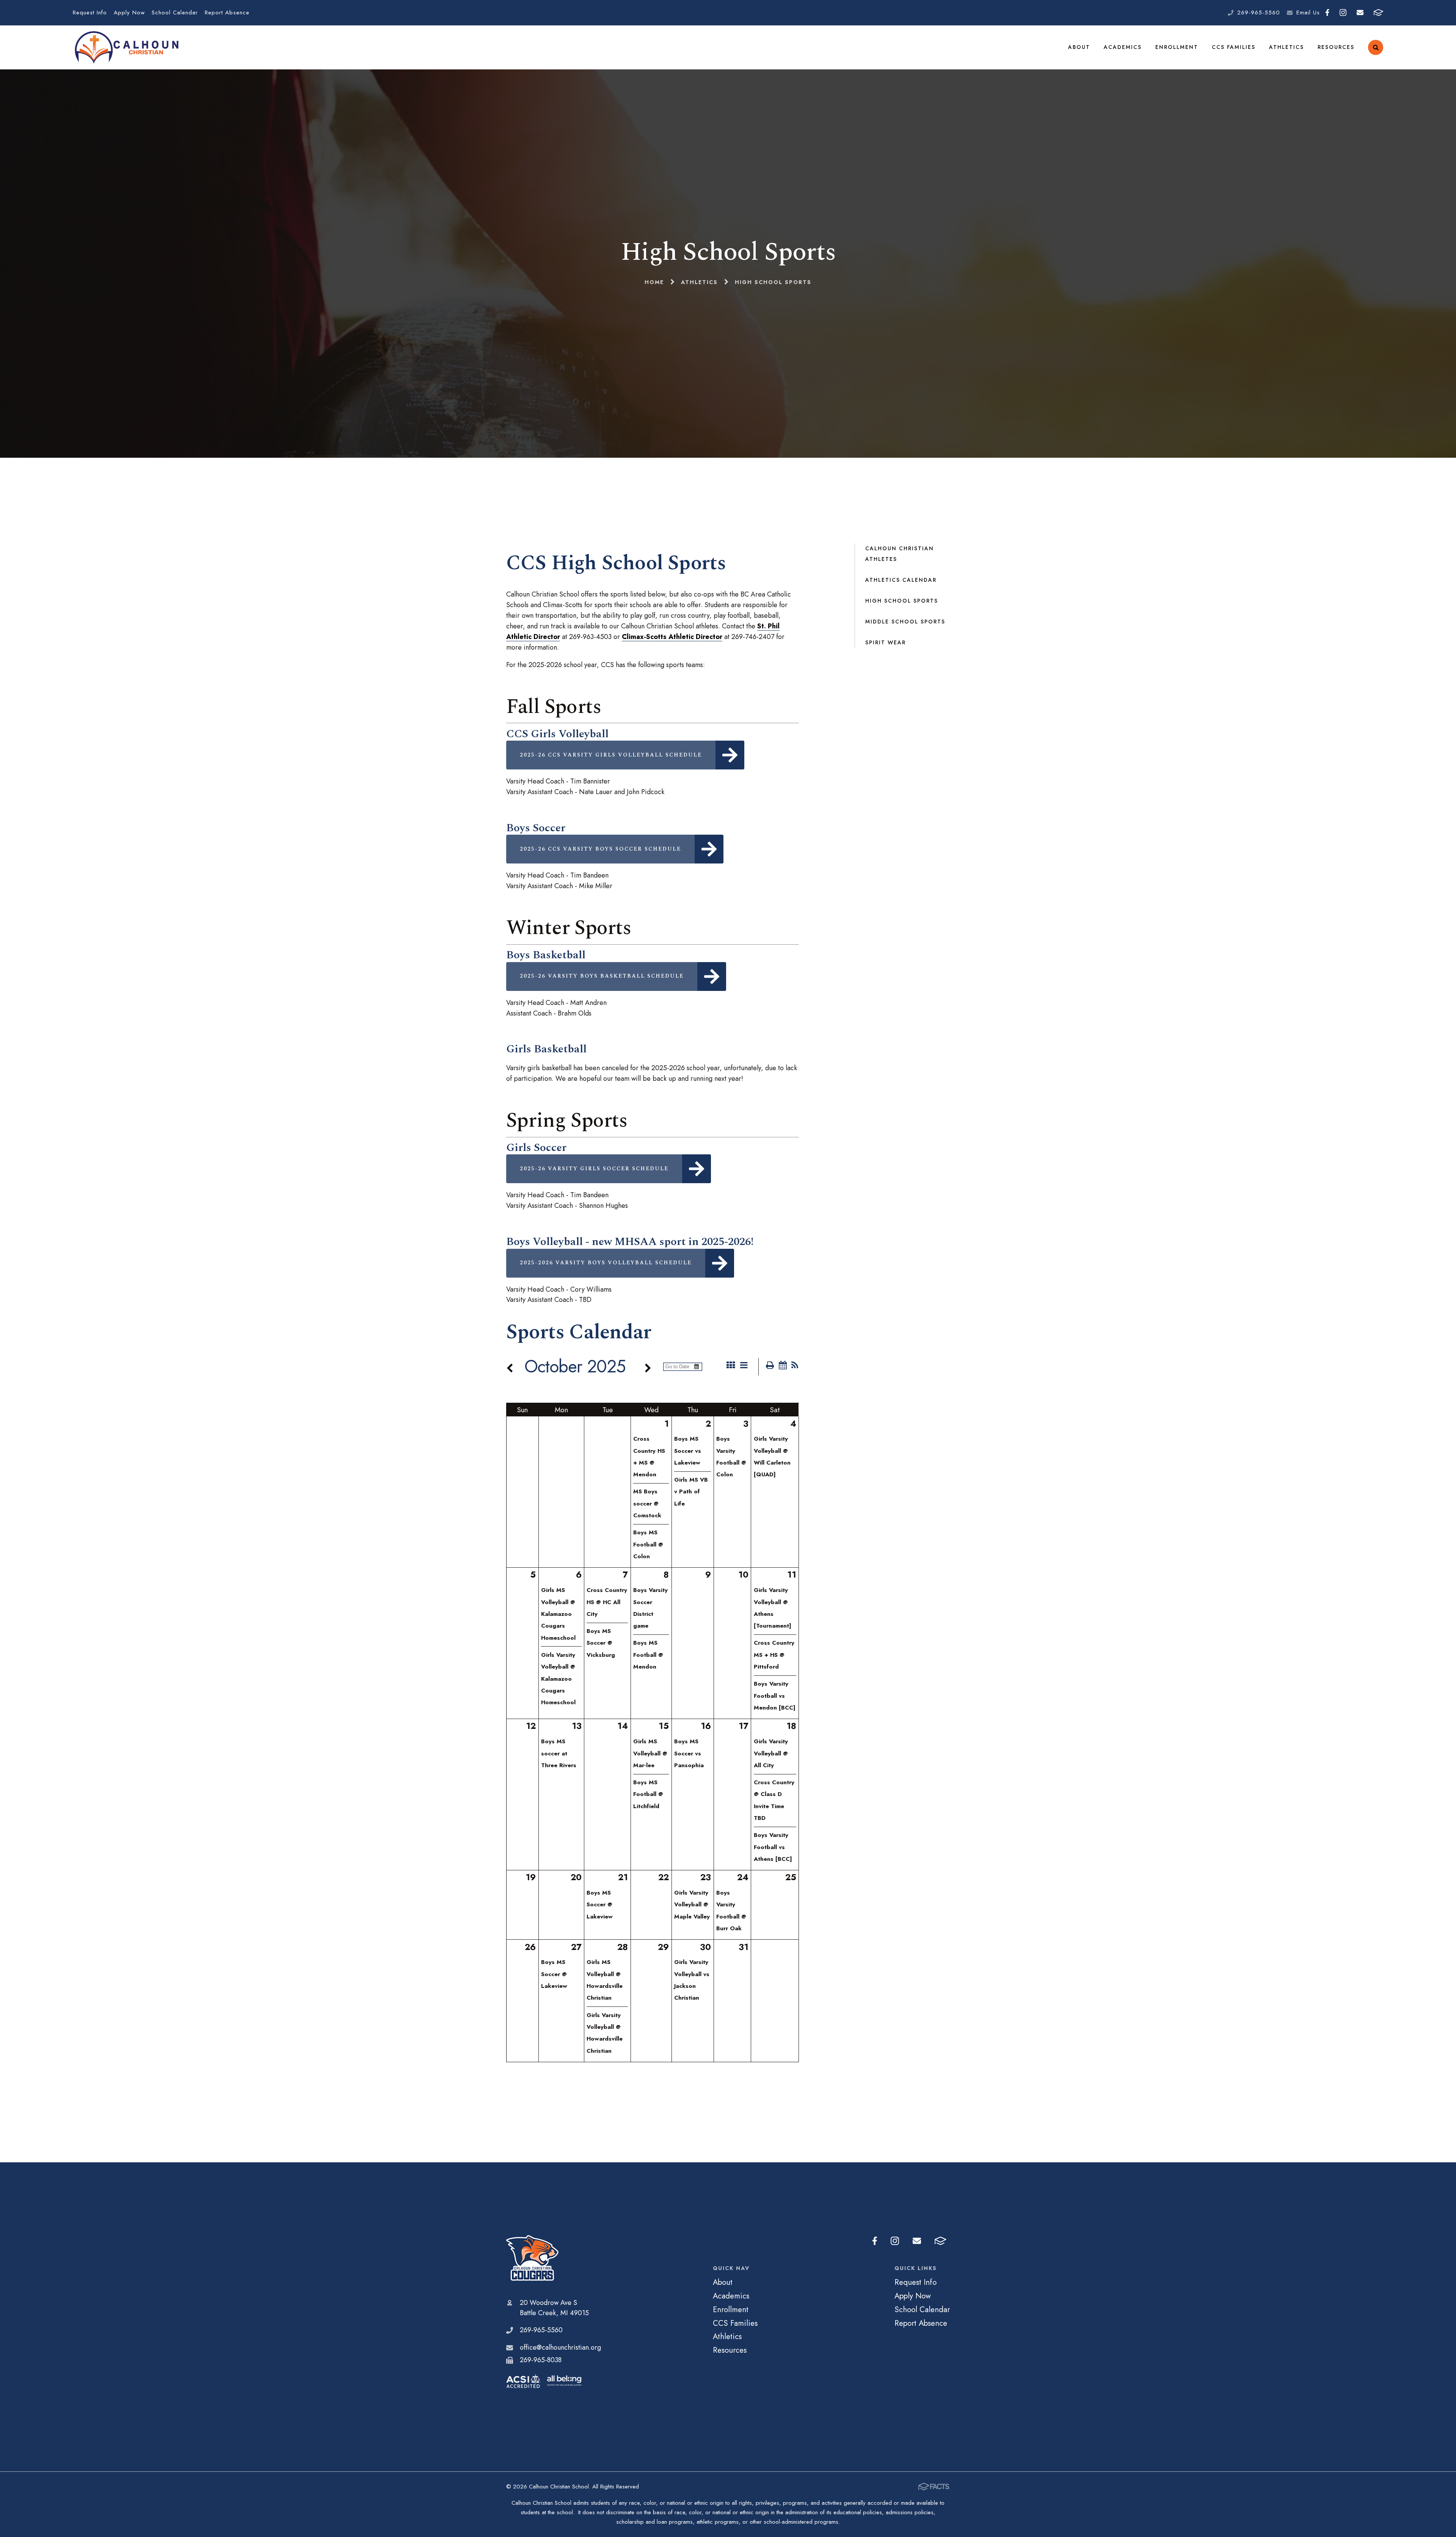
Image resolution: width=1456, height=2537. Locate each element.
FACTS (1378, 13)
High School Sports (902, 601)
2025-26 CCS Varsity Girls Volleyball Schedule (611, 755)
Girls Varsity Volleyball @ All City (771, 1753)
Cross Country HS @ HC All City (607, 1602)
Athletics (1287, 47)
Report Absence (227, 13)
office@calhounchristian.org (560, 2347)
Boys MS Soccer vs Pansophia (689, 1753)
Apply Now (129, 13)
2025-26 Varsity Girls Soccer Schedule (594, 1169)
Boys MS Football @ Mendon (648, 1655)
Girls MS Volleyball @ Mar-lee (650, 1753)
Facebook (1327, 13)
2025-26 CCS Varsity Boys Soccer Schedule (600, 849)
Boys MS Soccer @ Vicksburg (601, 1643)
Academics (1123, 47)
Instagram (1343, 13)
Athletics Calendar (901, 580)
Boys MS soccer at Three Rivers (559, 1753)
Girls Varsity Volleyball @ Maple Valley (692, 1905)
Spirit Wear (886, 642)
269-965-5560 (1259, 13)
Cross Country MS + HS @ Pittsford (774, 1655)
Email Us (1308, 13)
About (1079, 47)
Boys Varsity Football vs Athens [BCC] (773, 1847)
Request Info (90, 13)
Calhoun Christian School (554, 2258)
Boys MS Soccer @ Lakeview (600, 1905)
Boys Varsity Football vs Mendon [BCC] (775, 1696)
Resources (1336, 47)
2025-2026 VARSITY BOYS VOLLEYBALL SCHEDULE (606, 1263)
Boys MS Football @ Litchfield (648, 1794)
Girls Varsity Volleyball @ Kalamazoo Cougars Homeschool (558, 1679)
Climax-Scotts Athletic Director (672, 637)
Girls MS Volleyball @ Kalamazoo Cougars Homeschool (558, 1614)
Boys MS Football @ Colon (648, 1544)
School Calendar (175, 13)
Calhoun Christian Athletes (900, 554)
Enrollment (1177, 47)
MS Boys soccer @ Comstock (647, 1503)
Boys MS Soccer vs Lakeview (688, 1451)
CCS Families (1234, 47)
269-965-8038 (541, 2360)
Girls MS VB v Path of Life (691, 1492)
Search (1376, 47)
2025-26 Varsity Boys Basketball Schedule (602, 976)
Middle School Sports (905, 622)
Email (1360, 13)
